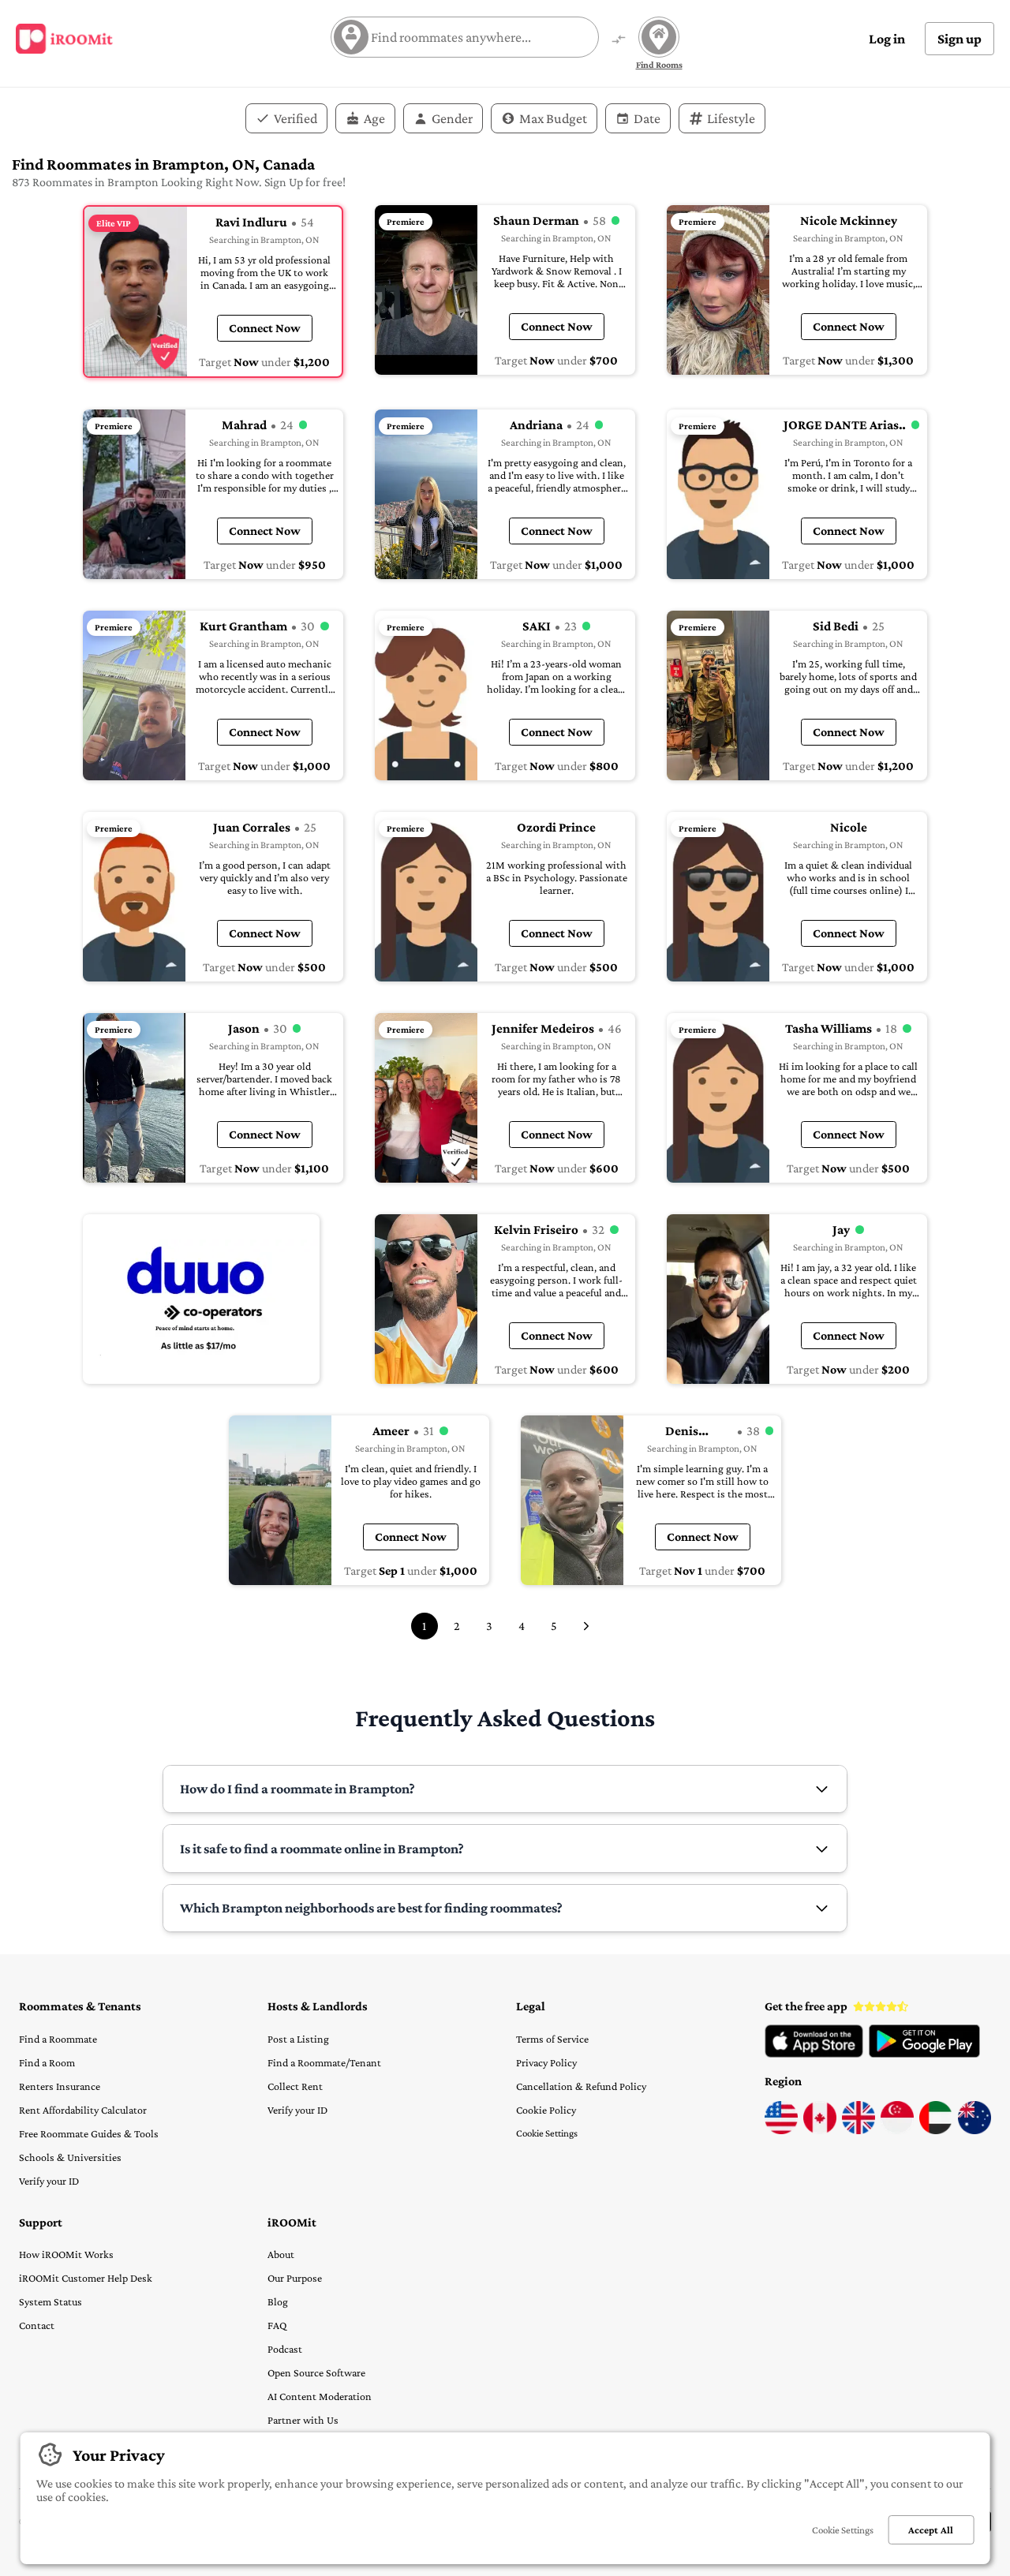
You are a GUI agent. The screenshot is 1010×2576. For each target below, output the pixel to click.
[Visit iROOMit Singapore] (897, 2130)
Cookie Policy (546, 2110)
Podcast (285, 2349)
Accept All (931, 2530)
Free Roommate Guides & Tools (89, 2133)
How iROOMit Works (66, 2254)
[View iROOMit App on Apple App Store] (814, 2054)
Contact (37, 2325)
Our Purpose (295, 2278)
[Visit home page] (64, 39)
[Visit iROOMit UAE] (936, 2130)
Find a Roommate (58, 2039)
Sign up (959, 39)
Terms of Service (552, 2039)
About (281, 2254)
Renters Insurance (60, 2086)
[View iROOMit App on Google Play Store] (924, 2054)
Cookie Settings (547, 2133)
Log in (887, 39)
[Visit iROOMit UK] (858, 2130)
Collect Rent (295, 2086)
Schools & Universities (70, 2157)
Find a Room (47, 2062)
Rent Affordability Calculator (83, 2110)
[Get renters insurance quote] (201, 1299)
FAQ (277, 2325)
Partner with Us (303, 2420)
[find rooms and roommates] (619, 41)
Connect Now (265, 328)
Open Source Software (316, 2372)
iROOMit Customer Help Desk (86, 2278)
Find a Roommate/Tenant (324, 2062)
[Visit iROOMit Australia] (974, 2130)
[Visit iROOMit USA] (781, 2130)
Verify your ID (49, 2181)
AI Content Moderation (320, 2396)
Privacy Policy (546, 2062)
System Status (50, 2301)
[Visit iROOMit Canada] (820, 2130)
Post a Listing (298, 2039)
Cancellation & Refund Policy (581, 2086)
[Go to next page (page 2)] (586, 1626)
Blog (278, 2301)
